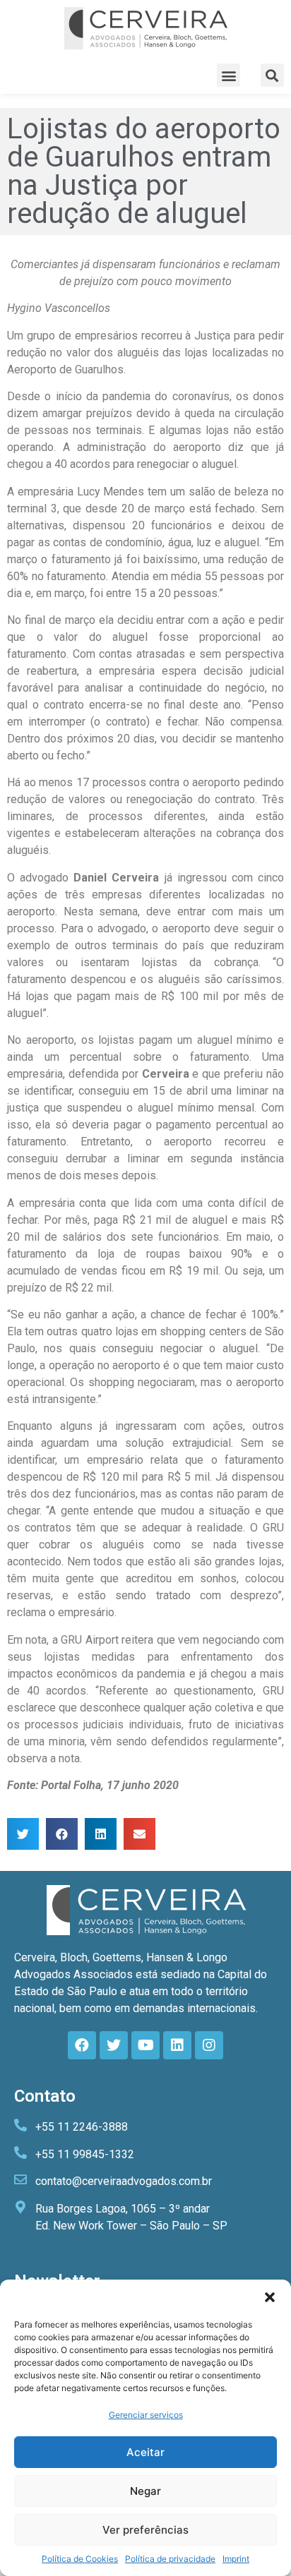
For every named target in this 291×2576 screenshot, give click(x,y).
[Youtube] (145, 2045)
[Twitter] (114, 2045)
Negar (145, 2491)
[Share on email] (139, 1834)
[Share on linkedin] (101, 1834)
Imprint (236, 2559)
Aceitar (145, 2452)
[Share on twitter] (23, 1834)
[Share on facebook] (62, 1834)
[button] (270, 2297)
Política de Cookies (80, 2559)
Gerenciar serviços (146, 2415)
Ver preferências (145, 2530)
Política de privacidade (170, 2559)
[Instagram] (209, 2045)
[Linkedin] (177, 2045)
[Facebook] (82, 2045)
